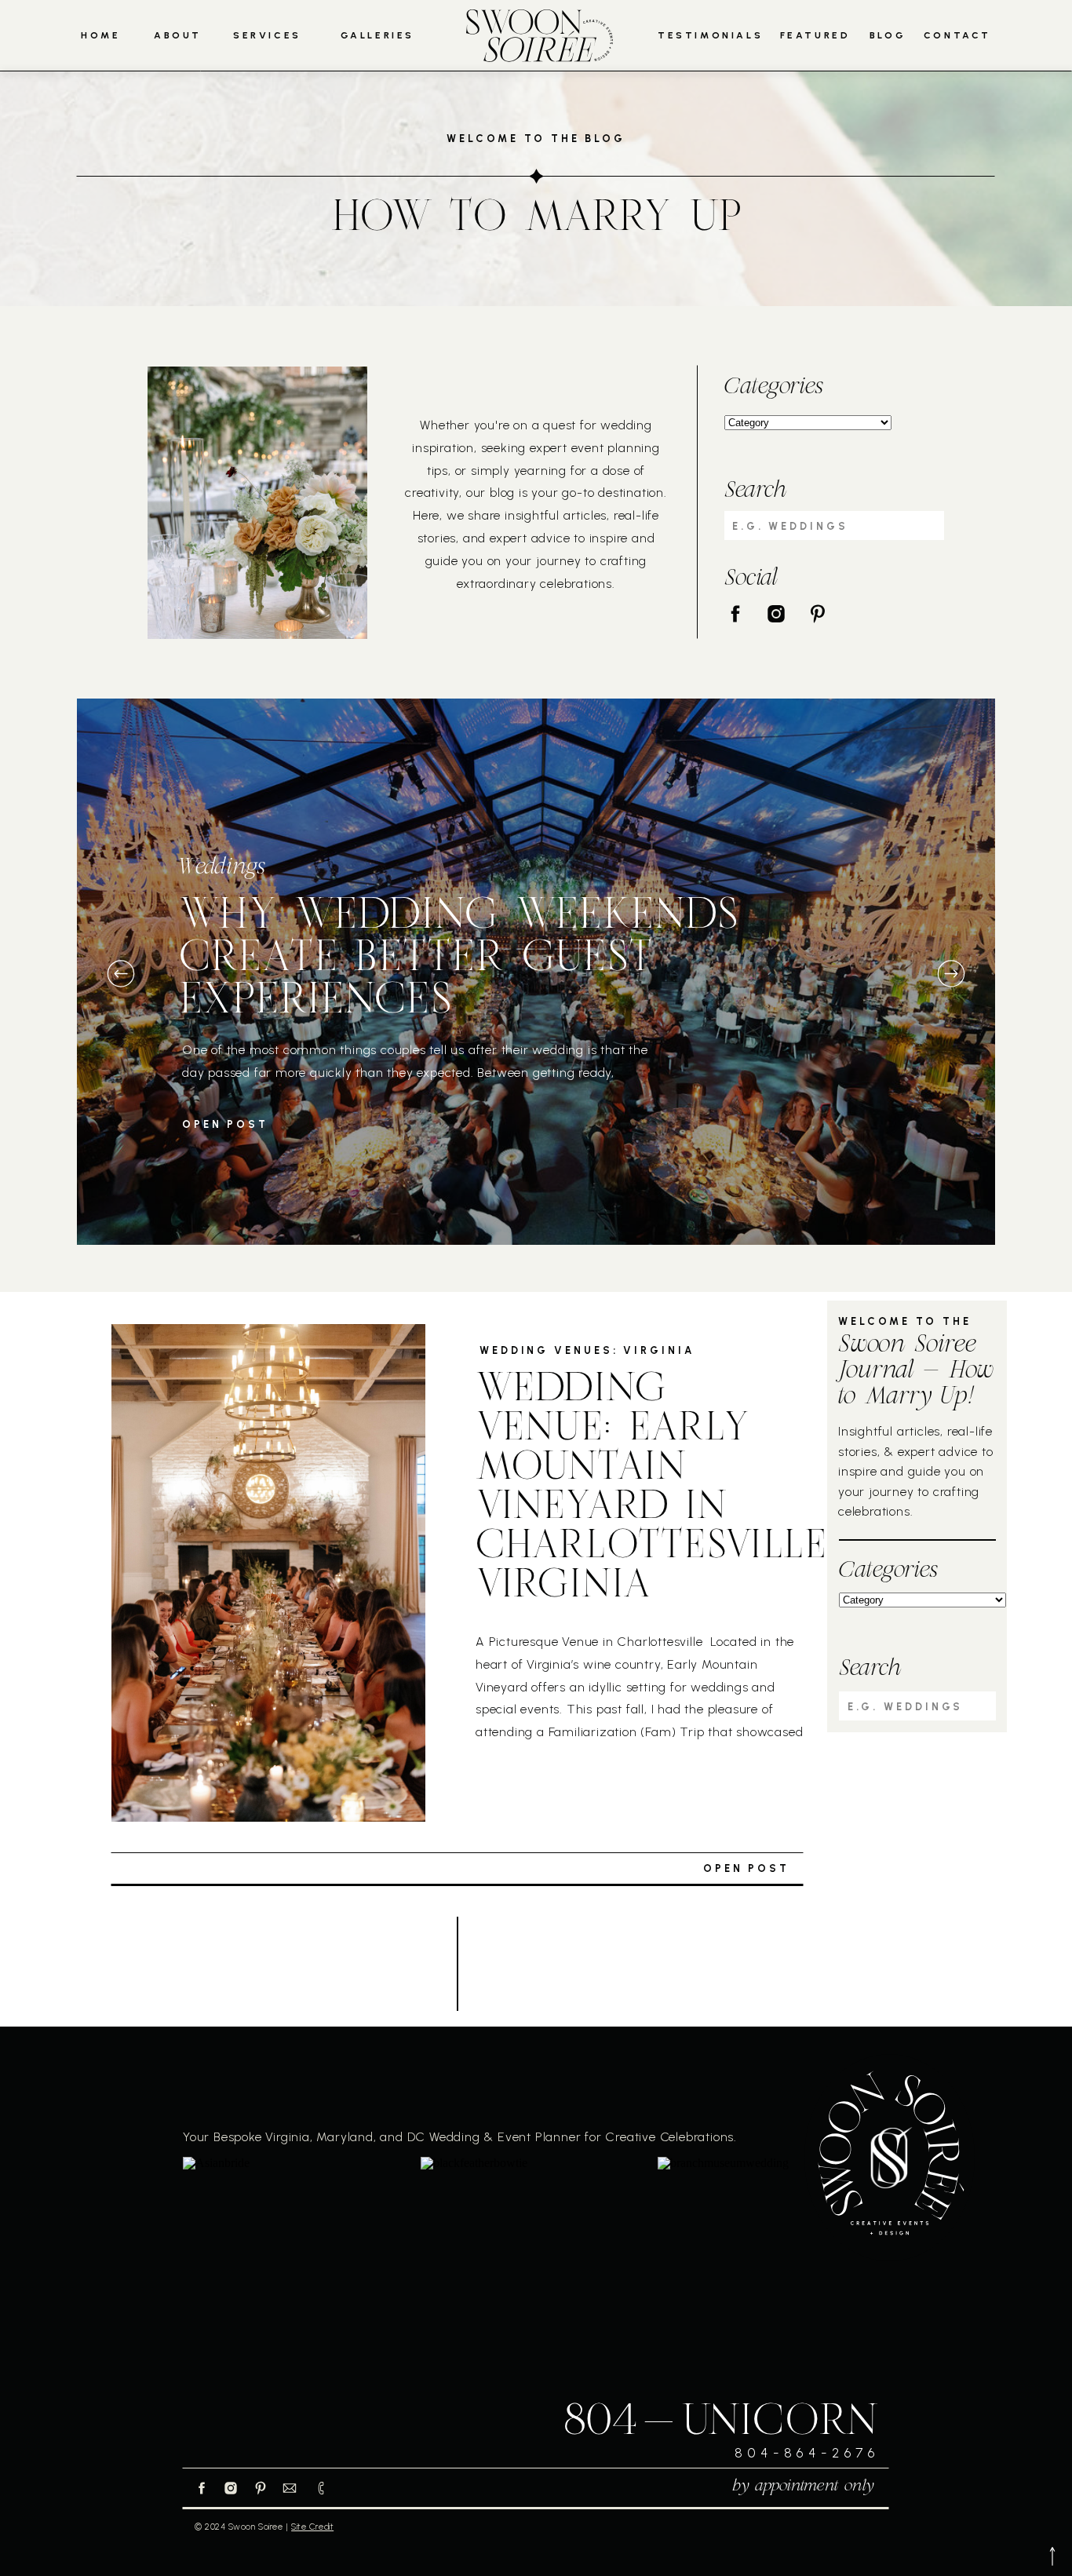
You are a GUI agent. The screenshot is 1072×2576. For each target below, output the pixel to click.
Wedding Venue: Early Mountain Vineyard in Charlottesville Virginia (651, 1489)
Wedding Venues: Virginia (587, 1350)
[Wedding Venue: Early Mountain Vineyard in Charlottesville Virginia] (268, 1573)
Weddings (222, 868)
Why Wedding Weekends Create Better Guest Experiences (458, 960)
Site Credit (312, 2527)
